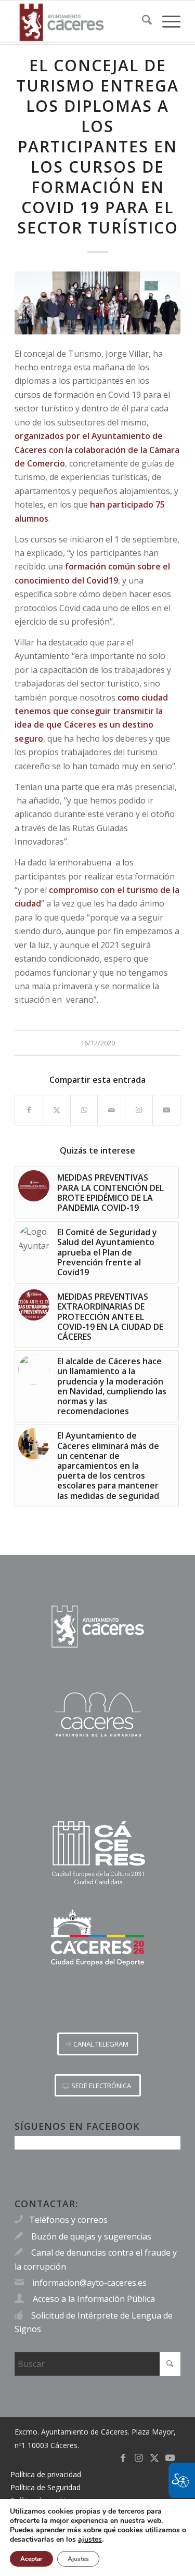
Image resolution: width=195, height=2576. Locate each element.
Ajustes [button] (78, 2559)
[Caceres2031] (97, 1853)
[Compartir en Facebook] (29, 1110)
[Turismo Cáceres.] (97, 1714)
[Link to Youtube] (166, 1110)
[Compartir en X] (57, 1110)
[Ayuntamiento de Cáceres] (81, 21)
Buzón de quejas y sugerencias (91, 2236)
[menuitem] (142, 21)
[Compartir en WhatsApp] (84, 1110)
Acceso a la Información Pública (94, 2299)
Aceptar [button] (31, 2559)
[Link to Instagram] (139, 1110)
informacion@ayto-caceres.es (89, 2283)
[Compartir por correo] (111, 1110)
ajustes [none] (90, 2540)
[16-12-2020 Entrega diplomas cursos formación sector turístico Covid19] (97, 303)
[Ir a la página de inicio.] (97, 1627)
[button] (98, 2044)
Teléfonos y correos (68, 2220)
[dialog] (97, 2537)
